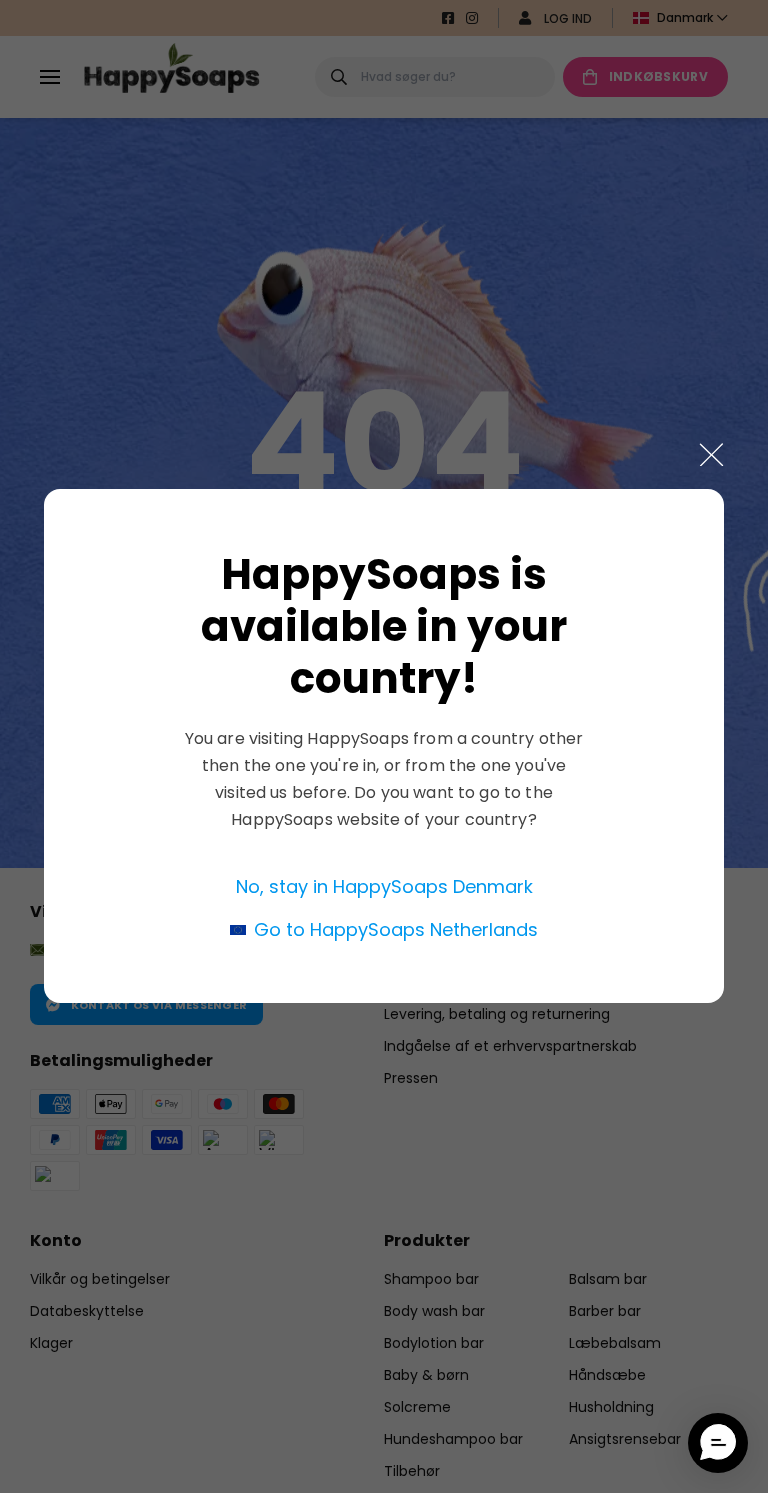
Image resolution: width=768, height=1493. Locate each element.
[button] (718, 1443)
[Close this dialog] (711, 454)
